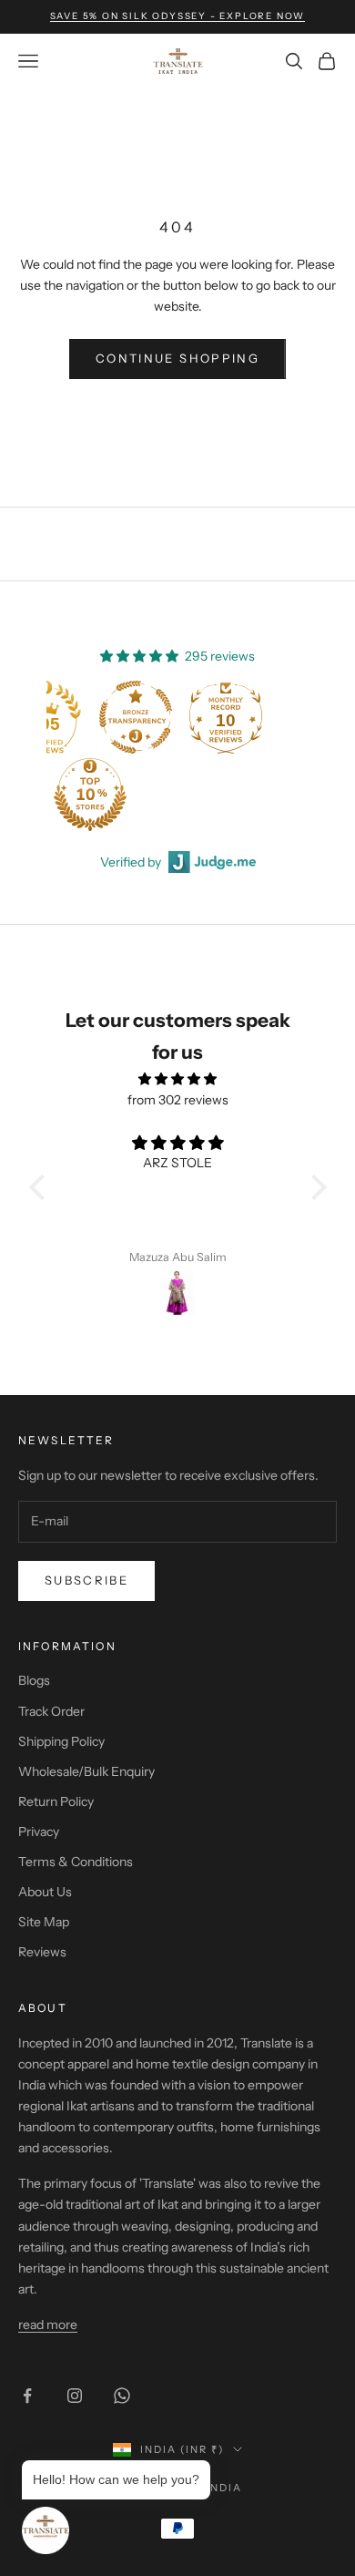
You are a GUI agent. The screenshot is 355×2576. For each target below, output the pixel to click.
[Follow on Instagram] (75, 2396)
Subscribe (86, 1580)
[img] (178, 1079)
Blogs (34, 1680)
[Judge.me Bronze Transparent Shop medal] (136, 717)
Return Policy (56, 1801)
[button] (41, 1187)
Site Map (44, 1922)
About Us (45, 1892)
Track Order (51, 1711)
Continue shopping (177, 358)
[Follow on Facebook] (27, 2396)
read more (48, 2325)
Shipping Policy (61, 1741)
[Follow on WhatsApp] (122, 2396)
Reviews (42, 1952)
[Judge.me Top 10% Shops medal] (90, 795)
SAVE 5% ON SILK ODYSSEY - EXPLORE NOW (178, 16)
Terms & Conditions (76, 1862)
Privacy (39, 1832)
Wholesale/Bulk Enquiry (86, 1771)
